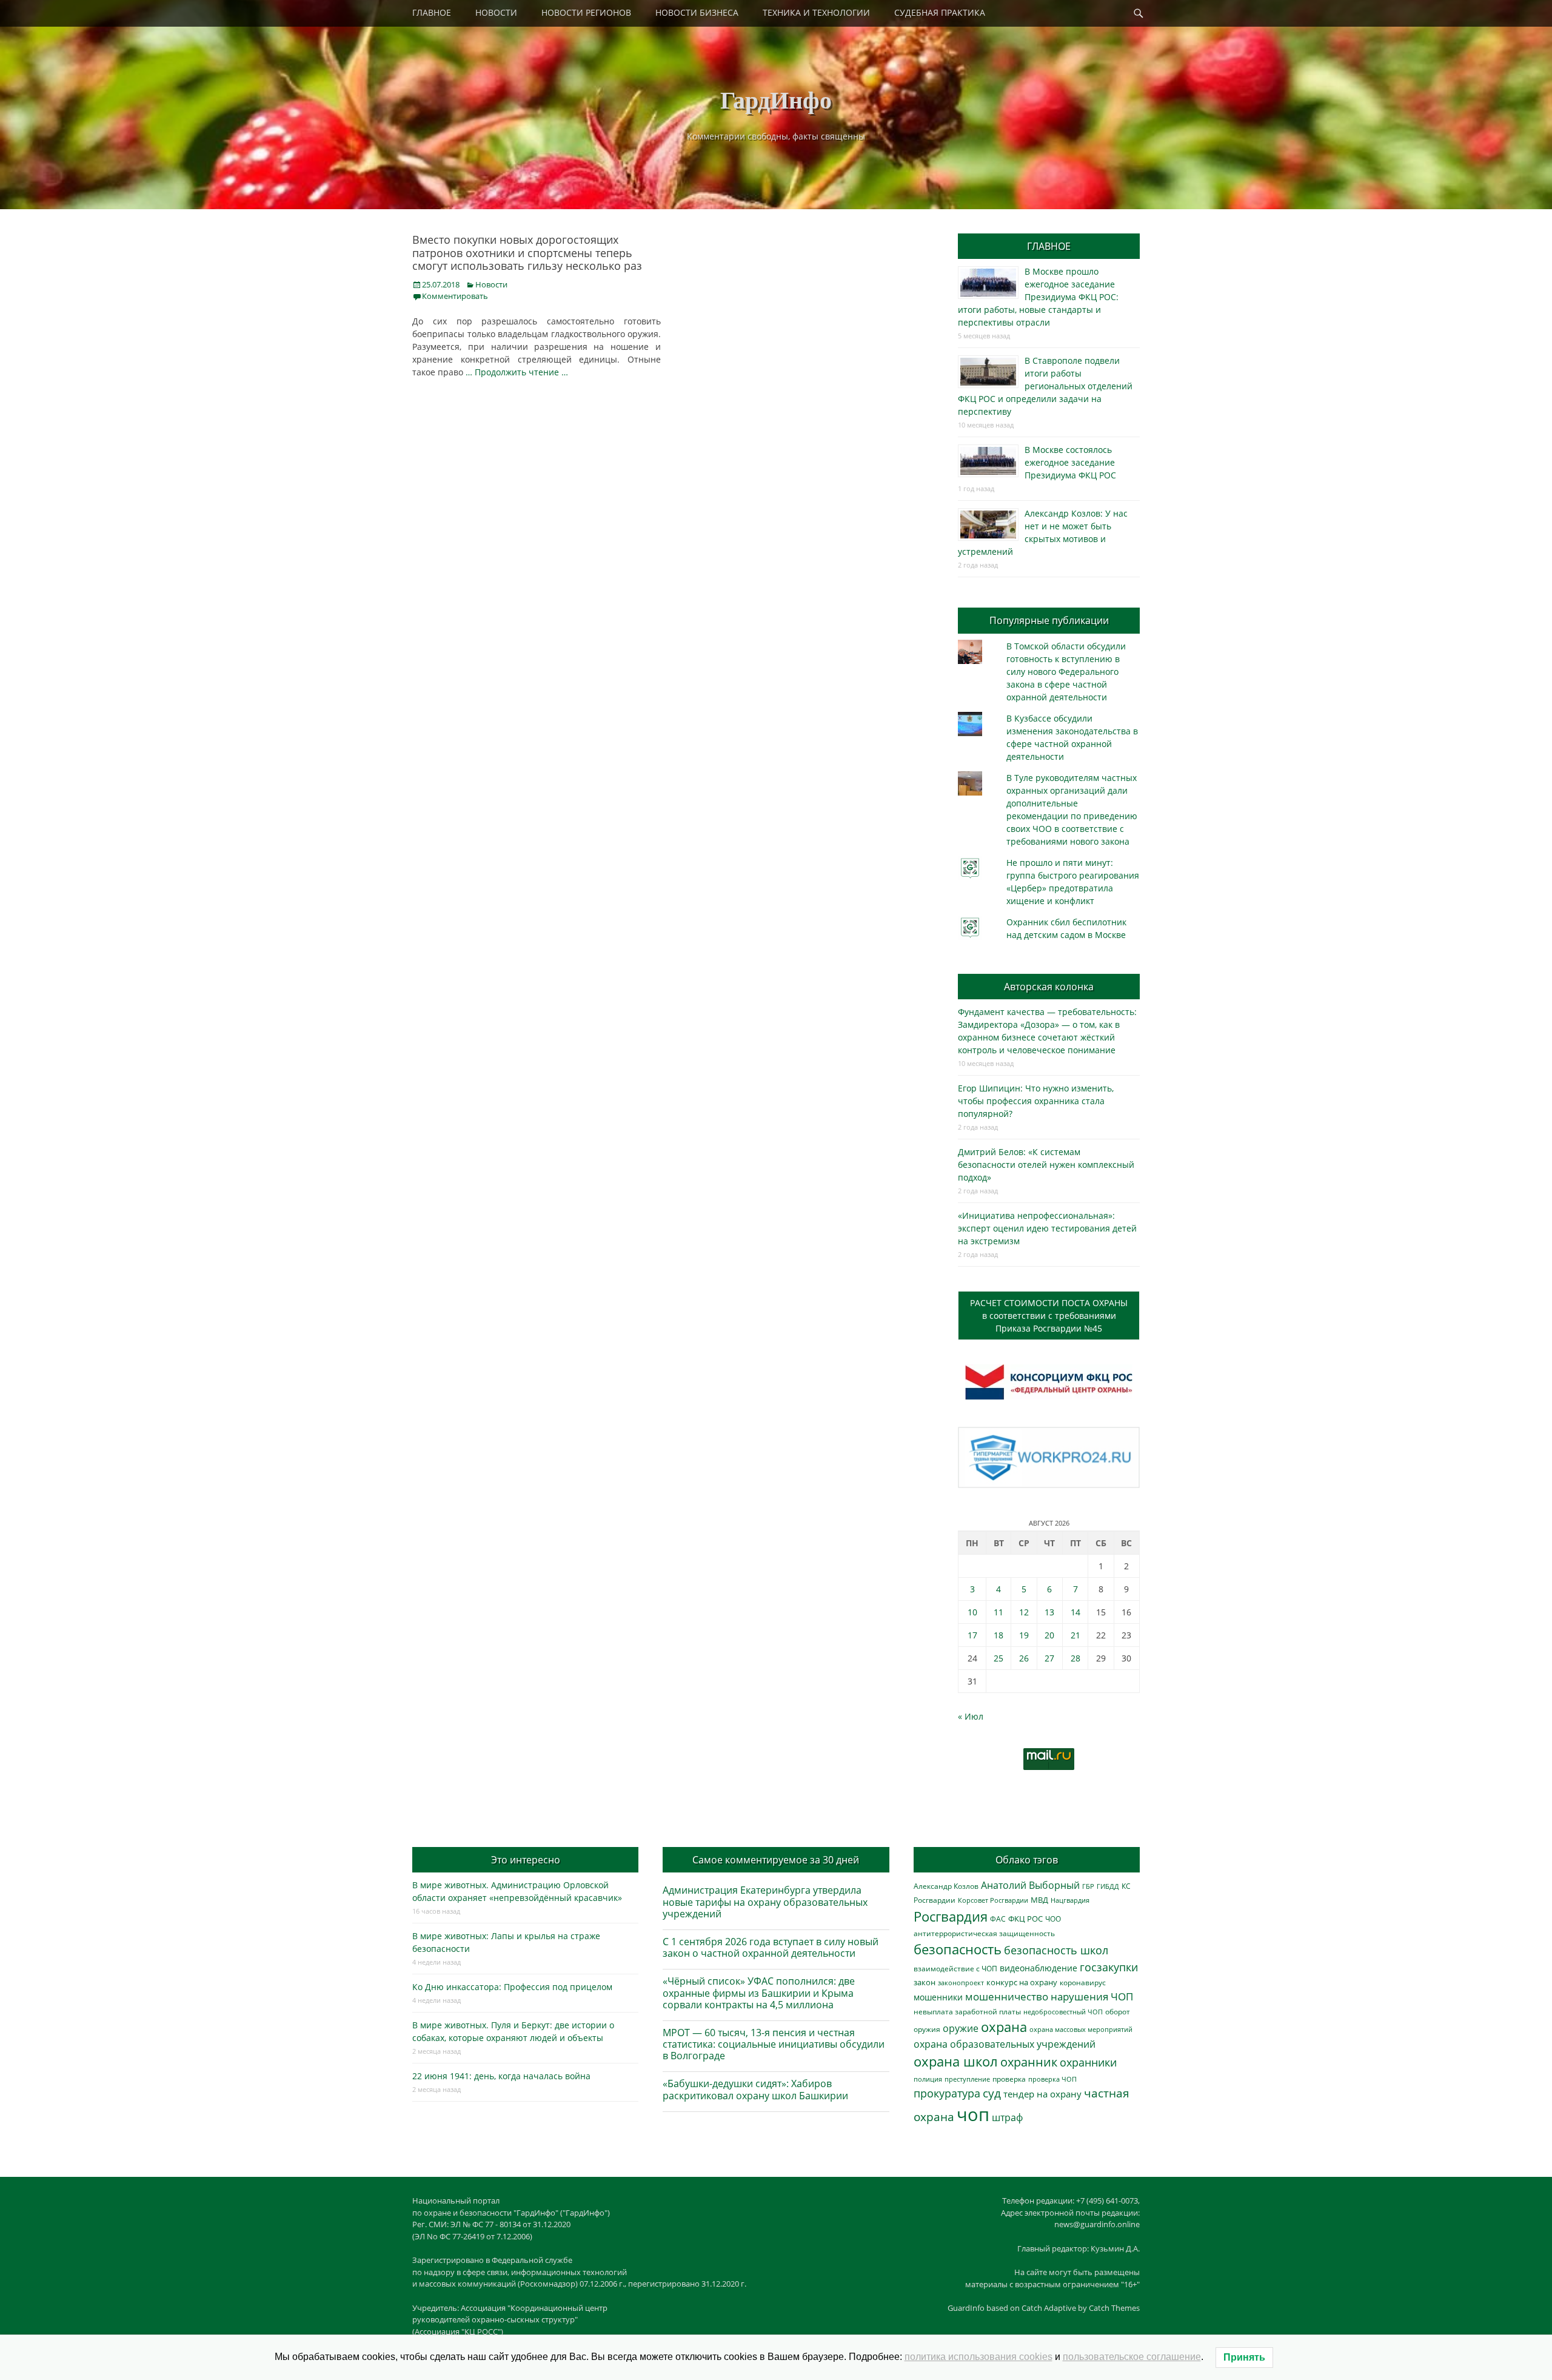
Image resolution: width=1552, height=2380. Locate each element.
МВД (1039, 1900)
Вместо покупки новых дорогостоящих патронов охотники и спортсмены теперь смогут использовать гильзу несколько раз (527, 253)
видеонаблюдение (1039, 1968)
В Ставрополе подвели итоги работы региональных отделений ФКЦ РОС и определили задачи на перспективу (1045, 386)
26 (1024, 1658)
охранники (1088, 2062)
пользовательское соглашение (1132, 2357)
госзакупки (1109, 1967)
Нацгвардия (1070, 1900)
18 (998, 1635)
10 (972, 1612)
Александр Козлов (946, 1886)
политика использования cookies (978, 2357)
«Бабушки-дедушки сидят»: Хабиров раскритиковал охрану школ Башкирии (755, 2089)
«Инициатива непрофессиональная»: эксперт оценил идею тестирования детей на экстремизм (1047, 1228)
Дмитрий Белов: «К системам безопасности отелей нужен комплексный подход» (1046, 1165)
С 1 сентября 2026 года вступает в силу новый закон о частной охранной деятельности (771, 1947)
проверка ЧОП (1052, 2079)
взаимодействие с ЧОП (955, 1969)
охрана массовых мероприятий (1081, 2029)
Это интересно (526, 1860)
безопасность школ (1056, 1950)
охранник (1029, 2062)
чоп (973, 2114)
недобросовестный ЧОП (1063, 2012)
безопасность (958, 1949)
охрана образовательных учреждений (1005, 2044)
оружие (961, 2028)
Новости (491, 284)
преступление (967, 2079)
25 (998, 1658)
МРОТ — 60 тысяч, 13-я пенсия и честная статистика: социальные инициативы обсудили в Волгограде (774, 2044)
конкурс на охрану (1022, 1983)
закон (925, 1983)
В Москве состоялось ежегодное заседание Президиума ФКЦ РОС (1070, 462)
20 (1049, 1635)
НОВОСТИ (496, 12)
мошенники (938, 1997)
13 (1049, 1612)
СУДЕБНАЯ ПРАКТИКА (940, 12)
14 (1075, 1612)
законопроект (961, 1983)
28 (1075, 1658)
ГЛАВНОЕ (432, 12)
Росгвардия (951, 1916)
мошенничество (1007, 1996)
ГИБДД (1108, 1886)
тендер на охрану (1042, 2094)
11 (998, 1612)
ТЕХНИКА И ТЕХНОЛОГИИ (816, 12)
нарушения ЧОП (1092, 1996)
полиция (928, 2079)
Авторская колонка (1049, 987)
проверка (1009, 2079)
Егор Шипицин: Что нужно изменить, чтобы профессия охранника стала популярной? (1036, 1101)
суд (992, 2093)
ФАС (998, 1919)
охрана (1004, 2027)
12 (1024, 1612)
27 (1049, 1658)
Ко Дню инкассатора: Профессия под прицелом (512, 1987)
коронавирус (1083, 1982)
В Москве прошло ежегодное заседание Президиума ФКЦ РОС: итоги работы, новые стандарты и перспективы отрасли (1038, 297)
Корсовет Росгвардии (993, 1900)
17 (972, 1635)
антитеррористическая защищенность (984, 1933)
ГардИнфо (776, 99)
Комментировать (455, 296)
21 (1075, 1635)
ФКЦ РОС (1025, 1919)
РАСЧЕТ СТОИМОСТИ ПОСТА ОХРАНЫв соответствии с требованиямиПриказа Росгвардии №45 (1049, 1316)
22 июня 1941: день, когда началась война (501, 2076)
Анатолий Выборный (1030, 1885)
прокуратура (947, 2093)
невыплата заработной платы (967, 2011)
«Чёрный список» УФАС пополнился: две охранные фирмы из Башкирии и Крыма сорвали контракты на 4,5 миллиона (759, 1993)
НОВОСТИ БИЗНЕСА (697, 12)
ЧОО (1053, 1919)
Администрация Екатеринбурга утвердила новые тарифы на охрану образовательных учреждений (765, 1902)
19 (1024, 1635)
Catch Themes (1114, 2308)
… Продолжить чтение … (517, 372)
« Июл (971, 1716)
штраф (1007, 2117)
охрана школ (956, 2061)
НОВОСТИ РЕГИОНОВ (586, 12)
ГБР (1088, 1886)
